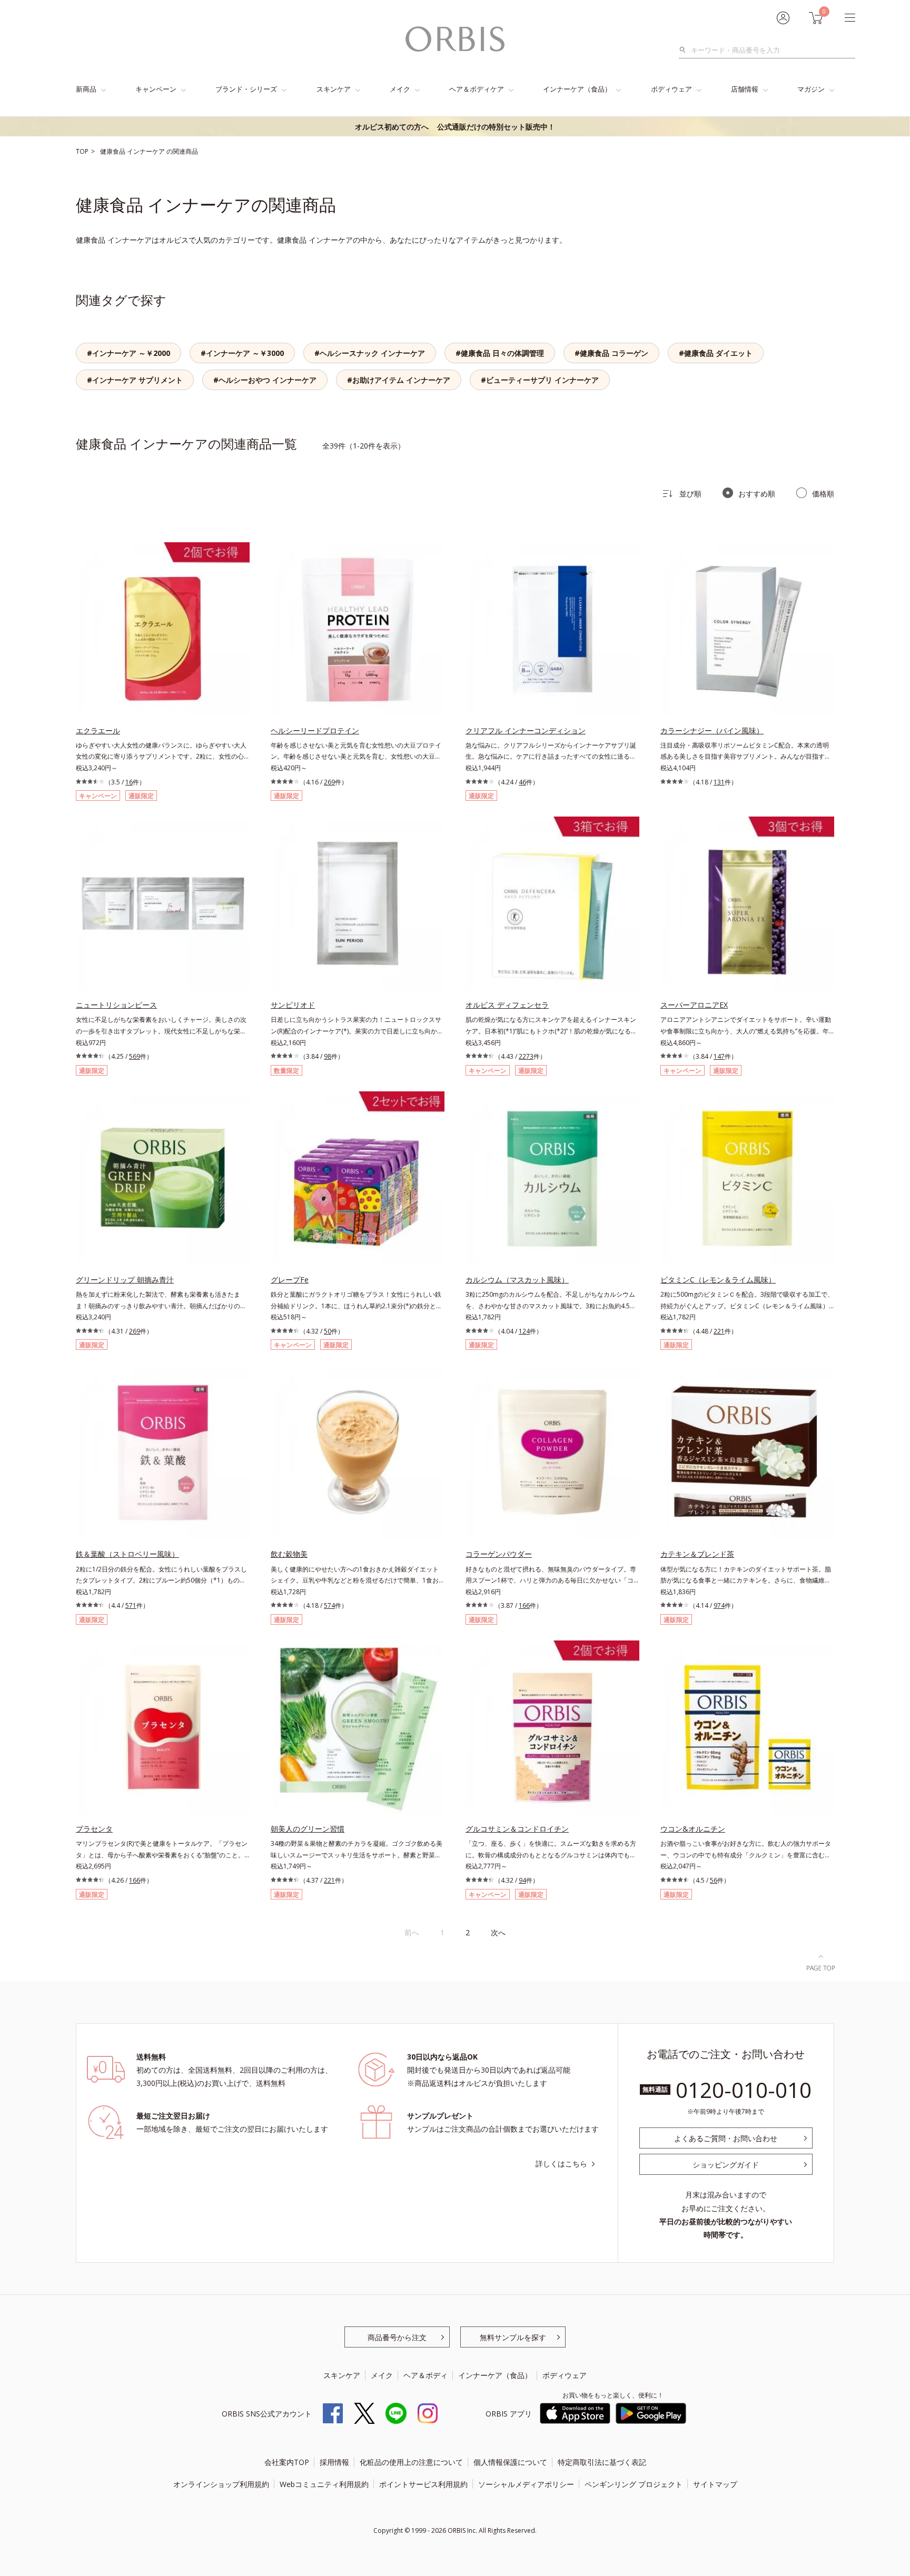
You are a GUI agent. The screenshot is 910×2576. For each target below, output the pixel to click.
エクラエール (98, 730)
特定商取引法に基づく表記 (602, 2462)
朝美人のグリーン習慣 (308, 1829)
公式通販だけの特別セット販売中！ (455, 127)
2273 (526, 1056)
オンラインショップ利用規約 (221, 2484)
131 (719, 782)
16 (129, 782)
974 (719, 1605)
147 (719, 1056)
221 (719, 1331)
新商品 (86, 89)
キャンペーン (156, 89)
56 (714, 1880)
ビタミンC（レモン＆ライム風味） (718, 1280)
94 (522, 1880)
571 (131, 1605)
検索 (685, 50)
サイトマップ (715, 2484)
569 (135, 1056)
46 (522, 782)
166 (524, 1605)
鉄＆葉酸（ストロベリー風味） (127, 1554)
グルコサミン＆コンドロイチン (517, 1829)
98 (328, 1056)
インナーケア (147, 151)
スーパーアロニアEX (694, 1005)
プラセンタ (94, 1829)
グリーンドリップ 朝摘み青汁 (125, 1280)
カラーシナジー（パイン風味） (712, 730)
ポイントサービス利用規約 (423, 2484)
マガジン (811, 89)
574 (329, 1605)
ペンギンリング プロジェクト (634, 2484)
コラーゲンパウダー (499, 1554)
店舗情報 (745, 89)
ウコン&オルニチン (693, 1829)
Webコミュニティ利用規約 (324, 2484)
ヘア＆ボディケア (477, 89)
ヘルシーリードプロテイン (315, 730)
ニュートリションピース (116, 1005)
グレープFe (290, 1280)
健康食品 (113, 151)
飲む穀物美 (289, 1554)
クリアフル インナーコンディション (526, 730)
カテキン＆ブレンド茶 (697, 1554)
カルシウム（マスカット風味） (517, 1280)
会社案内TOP (287, 2462)
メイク (400, 89)
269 (329, 782)
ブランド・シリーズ (246, 89)
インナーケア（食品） (577, 89)
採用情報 (334, 2462)
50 (328, 1331)
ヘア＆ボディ (426, 2375)
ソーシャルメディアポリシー (526, 2484)
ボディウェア (671, 89)
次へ (498, 1932)
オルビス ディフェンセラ (507, 1005)
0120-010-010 (744, 2090)
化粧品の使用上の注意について (411, 2462)
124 (524, 1331)
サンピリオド (293, 1005)
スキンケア (334, 89)
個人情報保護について (510, 2462)
